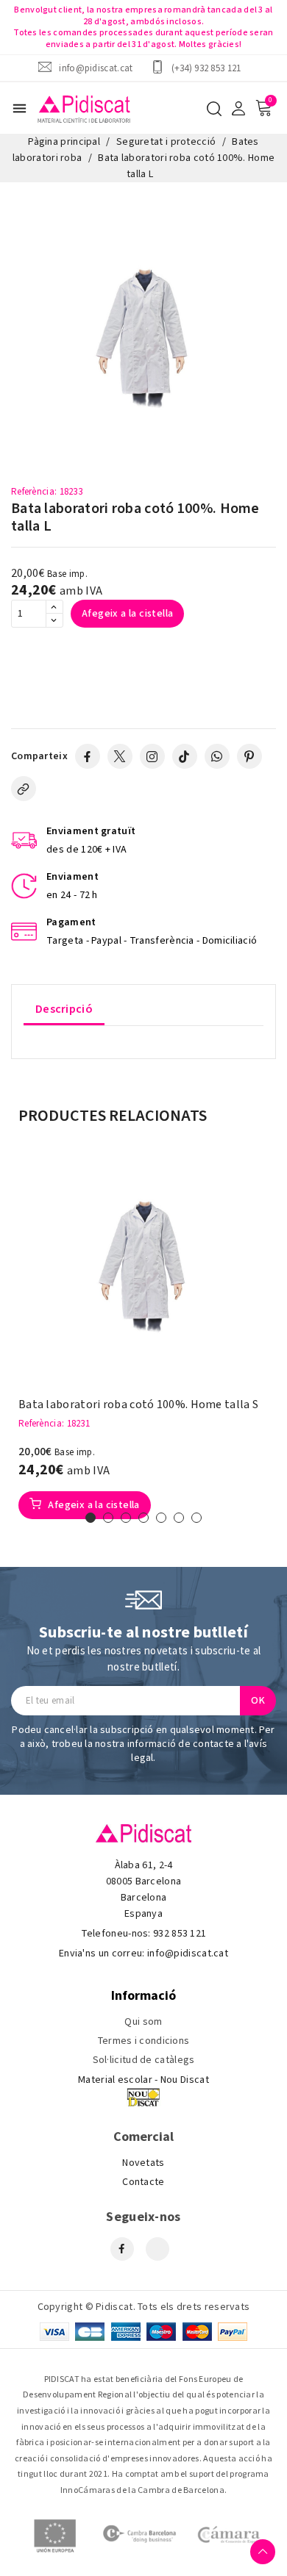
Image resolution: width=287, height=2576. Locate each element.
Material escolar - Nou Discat (143, 2080)
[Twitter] (120, 756)
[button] (91, 1518)
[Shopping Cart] (263, 108)
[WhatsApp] (217, 756)
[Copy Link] (24, 789)
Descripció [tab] (64, 1009)
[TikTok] (185, 756)
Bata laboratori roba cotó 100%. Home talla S (138, 1405)
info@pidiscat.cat (96, 68)
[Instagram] (152, 756)
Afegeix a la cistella (127, 614)
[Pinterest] (249, 756)
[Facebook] (88, 756)
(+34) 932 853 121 (206, 68)
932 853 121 (180, 1934)
